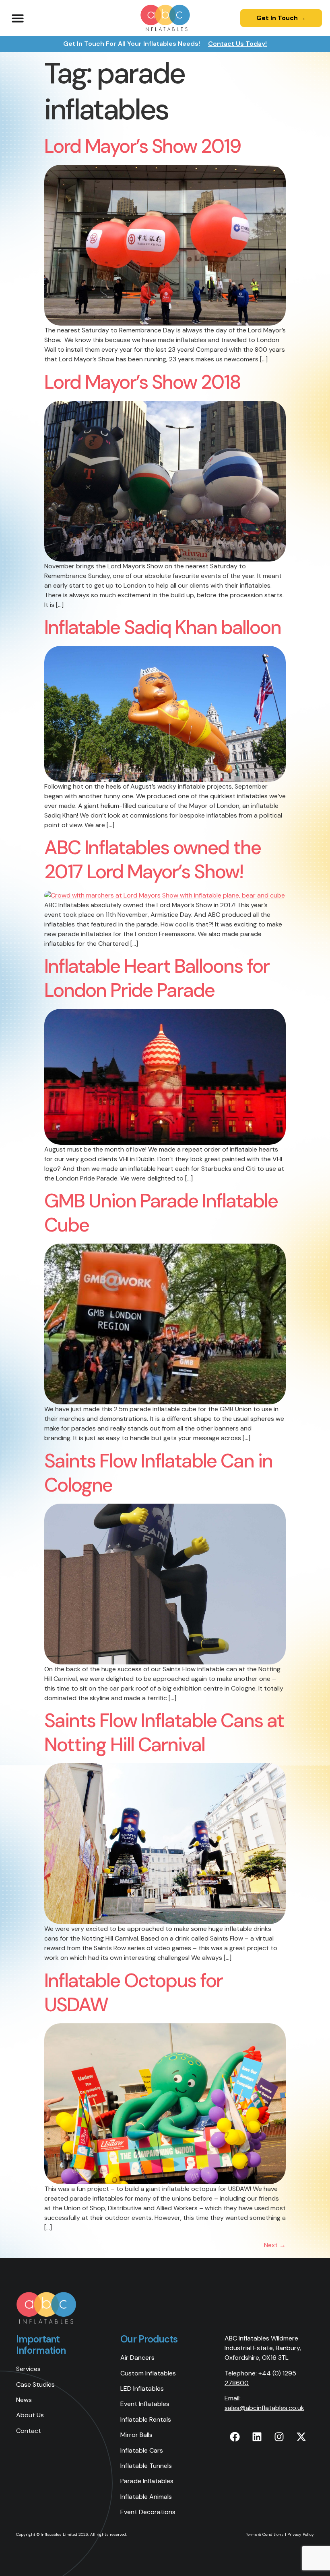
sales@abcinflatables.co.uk (264, 2408)
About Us (30, 2415)
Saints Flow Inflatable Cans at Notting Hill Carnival (164, 1733)
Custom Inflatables (148, 2373)
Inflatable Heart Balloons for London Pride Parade (157, 978)
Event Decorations (148, 2512)
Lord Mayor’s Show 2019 (142, 146)
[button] (18, 18)
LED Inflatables (142, 2388)
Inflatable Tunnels (146, 2466)
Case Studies (35, 2384)
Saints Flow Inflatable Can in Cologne (158, 1473)
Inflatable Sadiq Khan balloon (163, 627)
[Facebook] (235, 2437)
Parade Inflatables (147, 2481)
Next (275, 2245)
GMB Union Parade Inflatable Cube (161, 1213)
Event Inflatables (145, 2404)
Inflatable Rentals (146, 2419)
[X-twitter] (301, 2437)
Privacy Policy (301, 2534)
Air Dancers (137, 2358)
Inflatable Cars (142, 2450)
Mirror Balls (136, 2435)
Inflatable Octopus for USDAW (133, 1993)
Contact (29, 2431)
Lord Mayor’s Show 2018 (142, 382)
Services (28, 2369)
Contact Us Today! (237, 44)
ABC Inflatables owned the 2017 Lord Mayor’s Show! (153, 860)
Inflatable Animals (146, 2497)
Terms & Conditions (265, 2534)
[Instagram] (279, 2437)
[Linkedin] (257, 2437)
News (24, 2400)
